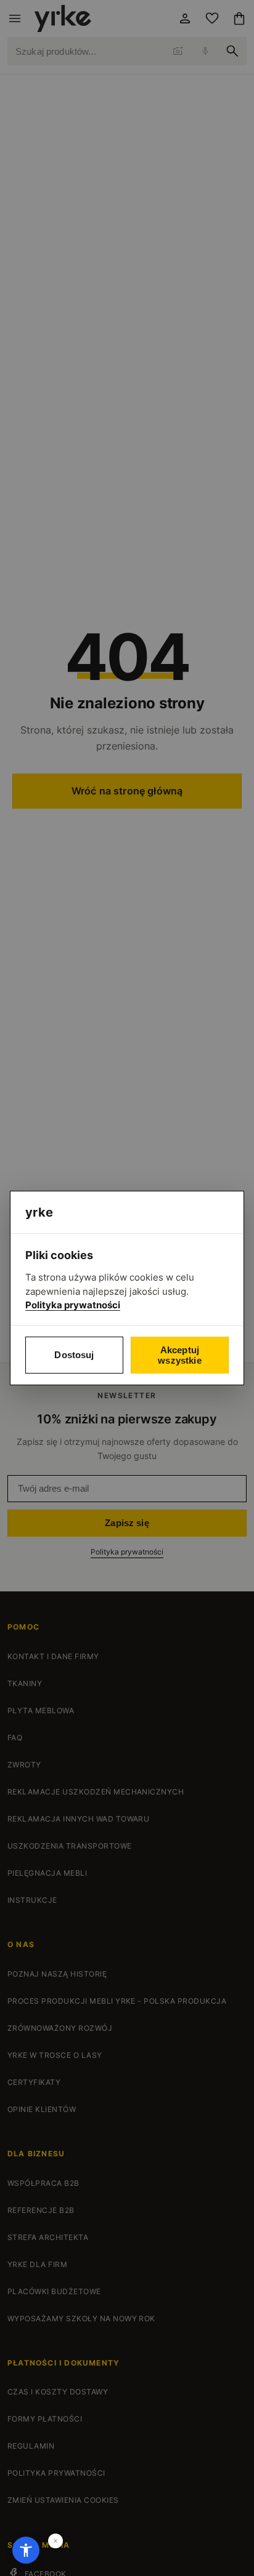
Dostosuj (74, 1355)
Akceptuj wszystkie (179, 1355)
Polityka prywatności (73, 1305)
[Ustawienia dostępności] (26, 2550)
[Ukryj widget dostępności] (55, 2541)
